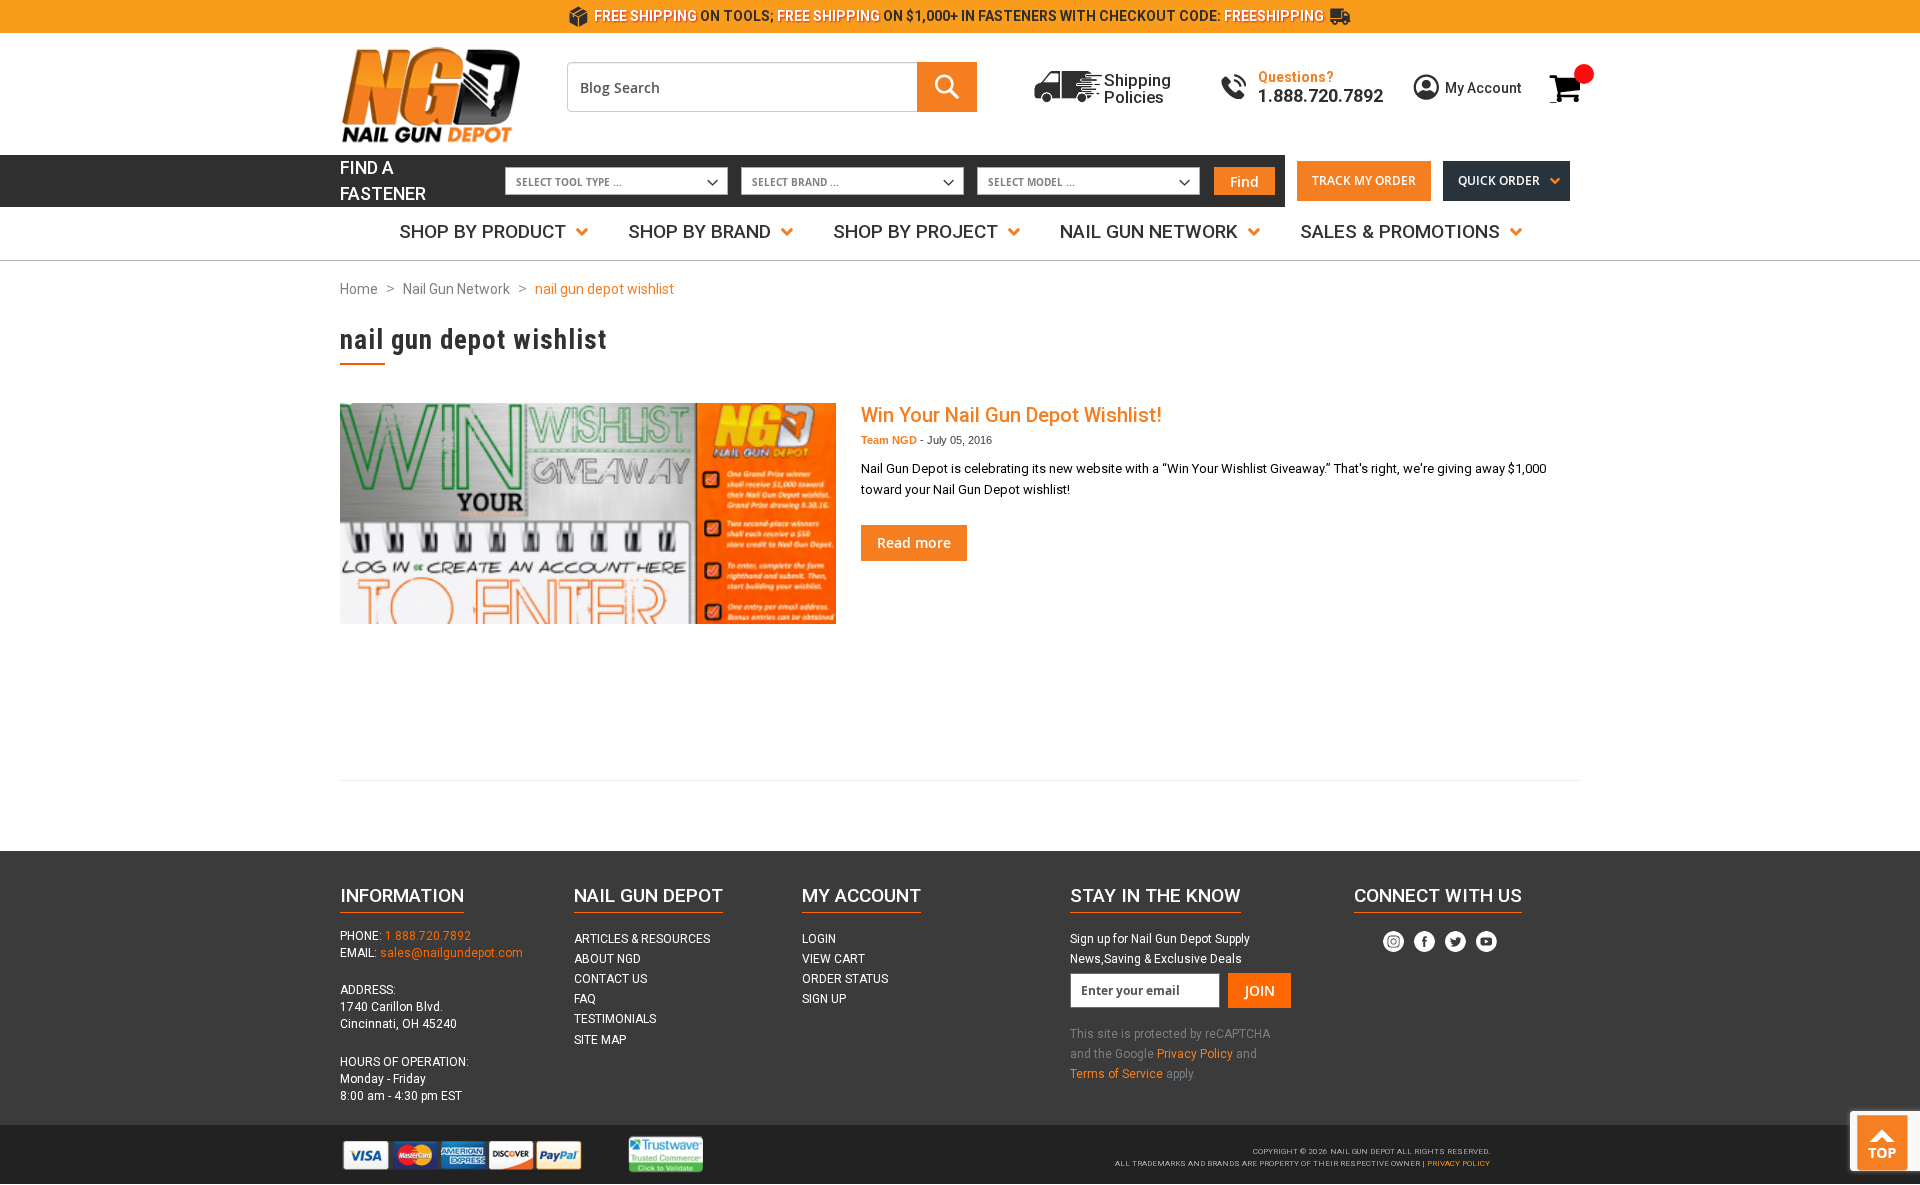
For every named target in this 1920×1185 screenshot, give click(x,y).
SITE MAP (600, 1040)
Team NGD (889, 440)
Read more (914, 542)
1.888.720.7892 (428, 936)
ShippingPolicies (1137, 88)
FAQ (585, 999)
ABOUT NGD (607, 959)
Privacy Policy (1196, 1054)
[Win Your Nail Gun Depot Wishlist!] (588, 576)
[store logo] (430, 94)
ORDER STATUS (845, 979)
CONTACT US (610, 979)
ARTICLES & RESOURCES (642, 939)
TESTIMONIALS (615, 1019)
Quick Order (1499, 180)
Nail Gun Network (456, 289)
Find (1244, 181)
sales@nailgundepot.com (451, 953)
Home (359, 289)
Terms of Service (1116, 1074)
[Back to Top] (1886, 1144)
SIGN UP (824, 999)
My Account (1483, 88)
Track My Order (1364, 180)
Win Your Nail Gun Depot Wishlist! (1011, 415)
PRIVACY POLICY (1458, 1163)
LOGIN (819, 939)
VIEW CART (833, 959)
